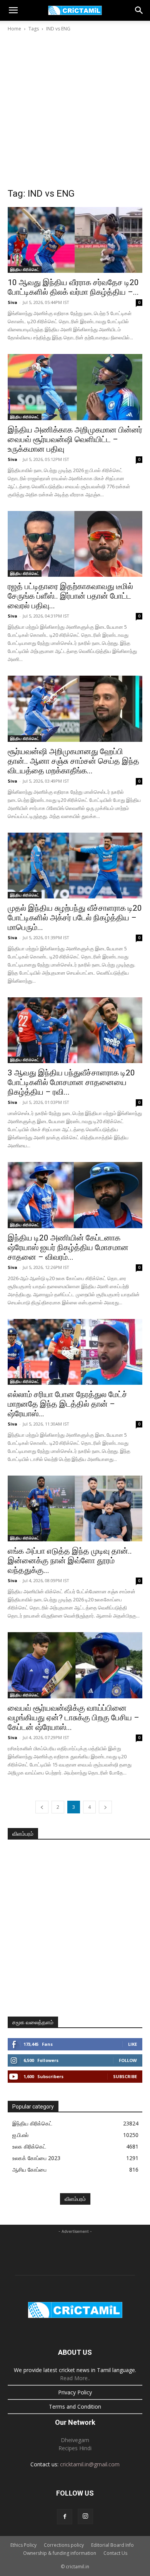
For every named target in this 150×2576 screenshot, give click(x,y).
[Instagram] (85, 2516)
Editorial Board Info (112, 2545)
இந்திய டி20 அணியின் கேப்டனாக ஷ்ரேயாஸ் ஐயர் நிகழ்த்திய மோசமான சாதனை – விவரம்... (68, 1247)
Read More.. (75, 2378)
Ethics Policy (23, 2545)
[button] (13, 10)
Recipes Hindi (75, 2448)
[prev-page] (42, 1807)
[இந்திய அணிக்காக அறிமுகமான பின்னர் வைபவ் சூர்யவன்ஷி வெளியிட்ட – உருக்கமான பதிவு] (75, 387)
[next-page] (105, 1807)
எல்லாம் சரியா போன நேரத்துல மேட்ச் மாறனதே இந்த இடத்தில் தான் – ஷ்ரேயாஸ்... (67, 1404)
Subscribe (125, 2076)
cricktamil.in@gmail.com (90, 2464)
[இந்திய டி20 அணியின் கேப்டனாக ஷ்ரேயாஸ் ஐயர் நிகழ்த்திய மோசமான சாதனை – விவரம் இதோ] (75, 1195)
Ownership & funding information (60, 2553)
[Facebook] (65, 2517)
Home (14, 29)
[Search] (139, 10)
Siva (12, 302)
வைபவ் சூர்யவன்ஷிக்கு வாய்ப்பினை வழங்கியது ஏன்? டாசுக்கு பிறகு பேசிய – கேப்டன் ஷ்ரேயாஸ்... (73, 1718)
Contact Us (115, 2553)
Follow (128, 2060)
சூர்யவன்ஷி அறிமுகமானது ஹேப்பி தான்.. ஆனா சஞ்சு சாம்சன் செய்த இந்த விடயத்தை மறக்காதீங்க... (73, 761)
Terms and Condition (75, 2407)
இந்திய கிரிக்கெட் (25, 269)
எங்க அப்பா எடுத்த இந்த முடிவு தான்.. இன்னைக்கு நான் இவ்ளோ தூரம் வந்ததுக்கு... (70, 1561)
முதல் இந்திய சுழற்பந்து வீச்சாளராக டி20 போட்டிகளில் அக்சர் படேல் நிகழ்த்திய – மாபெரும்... (75, 918)
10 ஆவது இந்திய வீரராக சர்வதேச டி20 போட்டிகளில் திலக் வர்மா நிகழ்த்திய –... (73, 287)
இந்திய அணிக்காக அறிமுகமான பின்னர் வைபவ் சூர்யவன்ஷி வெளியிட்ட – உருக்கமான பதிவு (75, 439)
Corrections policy (64, 2545)
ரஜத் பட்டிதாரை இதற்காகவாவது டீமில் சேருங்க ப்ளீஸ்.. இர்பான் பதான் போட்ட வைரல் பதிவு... (70, 596)
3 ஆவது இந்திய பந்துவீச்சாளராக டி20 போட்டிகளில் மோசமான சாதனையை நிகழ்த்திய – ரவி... (71, 1082)
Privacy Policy (75, 2392)
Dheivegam (75, 2440)
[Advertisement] (75, 112)
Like (132, 2044)
